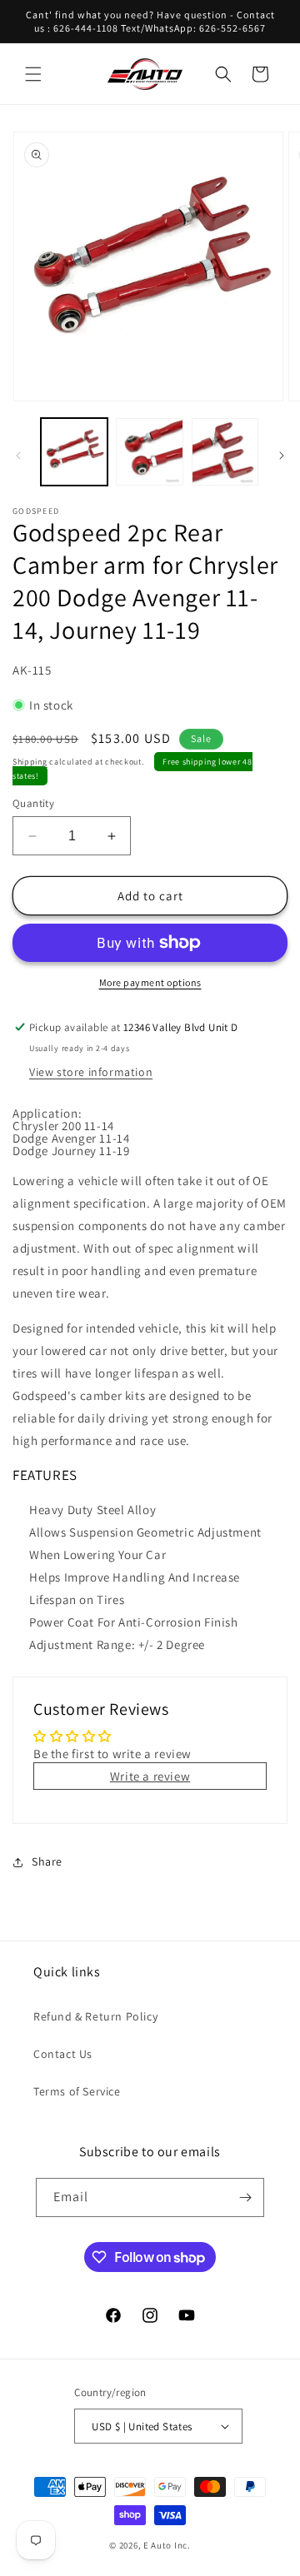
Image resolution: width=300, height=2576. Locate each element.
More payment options (150, 982)
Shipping (30, 762)
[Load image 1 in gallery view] (74, 451)
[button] (33, 74)
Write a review (150, 1776)
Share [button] (47, 1861)
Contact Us (63, 2054)
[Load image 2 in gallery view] (149, 451)
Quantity (33, 803)
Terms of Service (77, 2091)
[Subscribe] (245, 2197)
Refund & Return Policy (95, 2016)
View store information (91, 1072)
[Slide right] (282, 456)
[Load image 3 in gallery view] (225, 451)
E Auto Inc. (167, 2545)
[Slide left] (18, 456)
